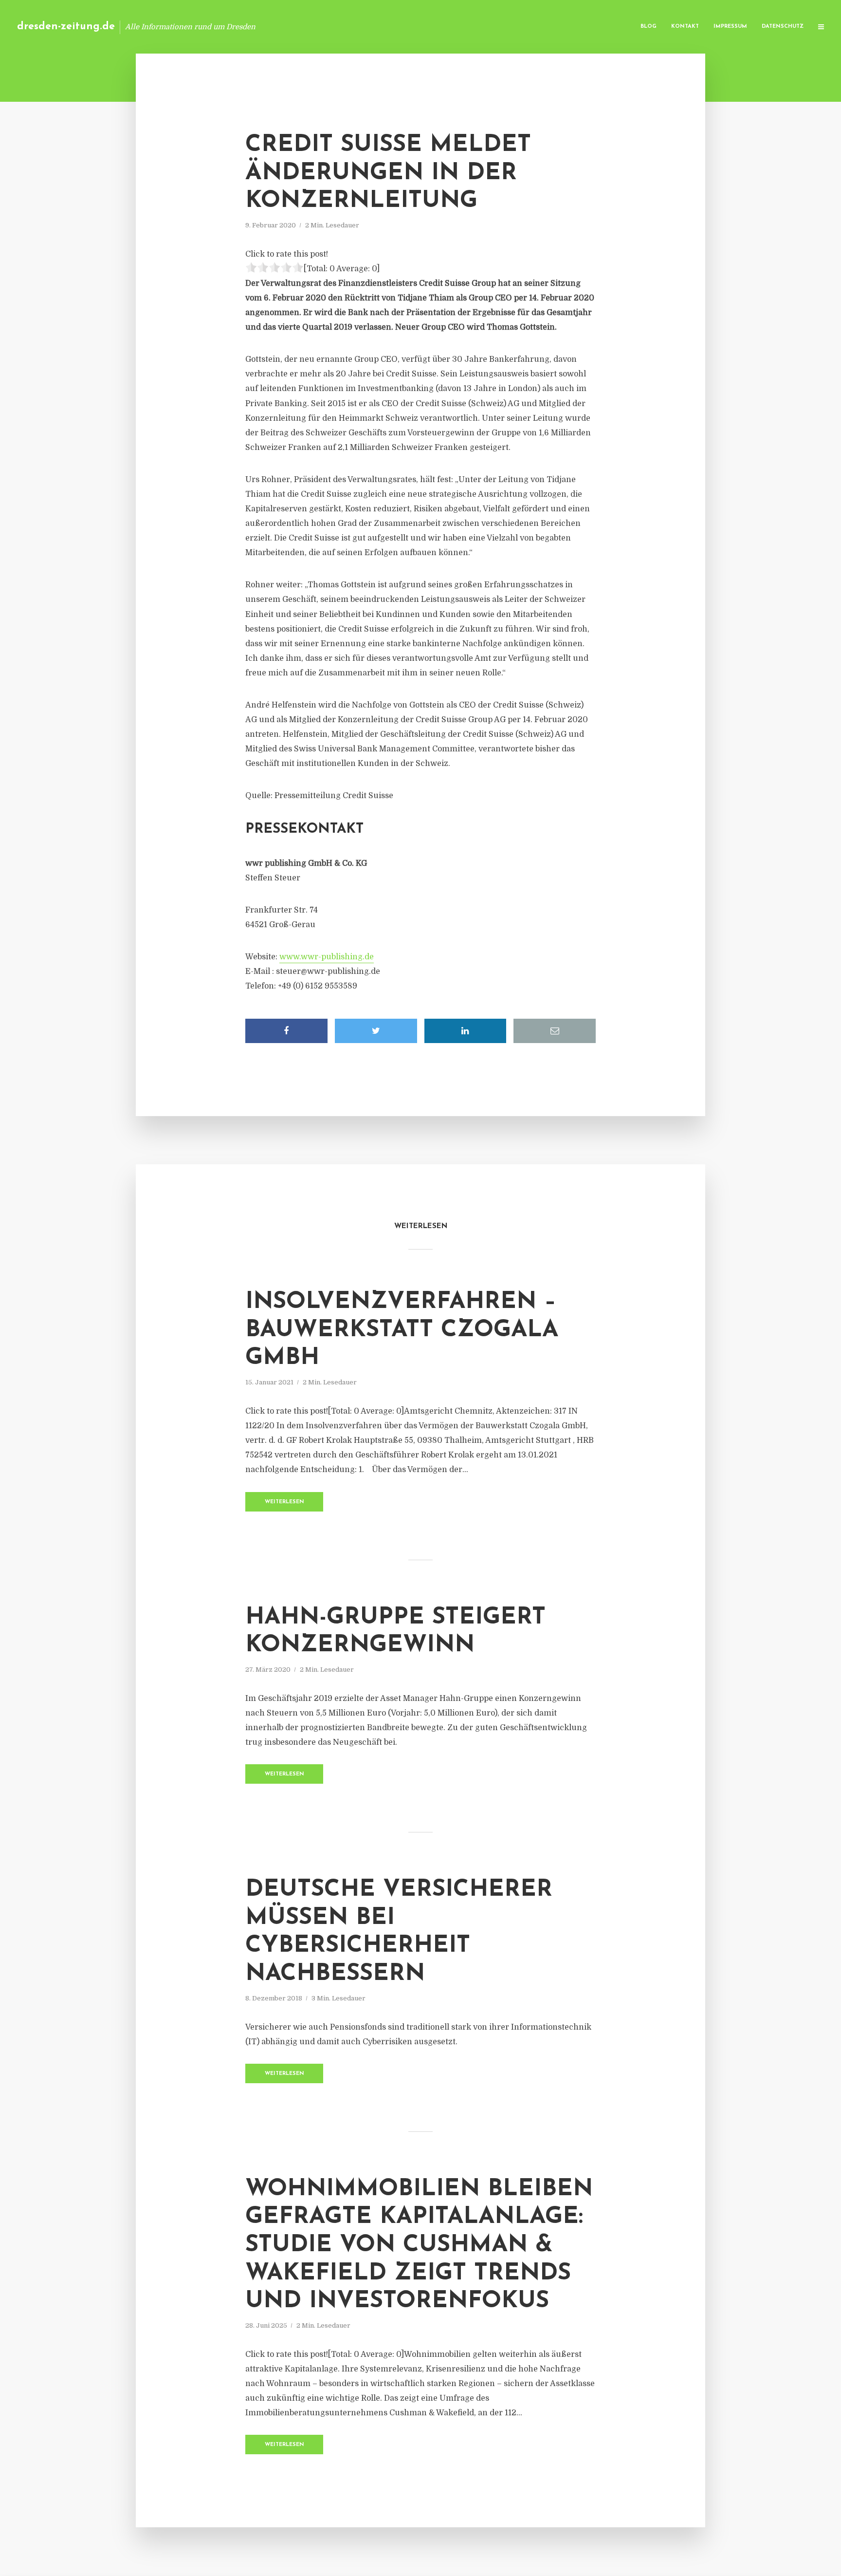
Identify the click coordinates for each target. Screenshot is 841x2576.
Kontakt (685, 27)
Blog (649, 27)
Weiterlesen (284, 1502)
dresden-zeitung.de (66, 27)
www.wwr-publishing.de (327, 957)
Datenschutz (783, 27)
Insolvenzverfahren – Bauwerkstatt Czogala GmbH (402, 1330)
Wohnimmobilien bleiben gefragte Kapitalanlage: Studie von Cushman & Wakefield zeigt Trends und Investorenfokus (419, 2245)
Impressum (730, 27)
